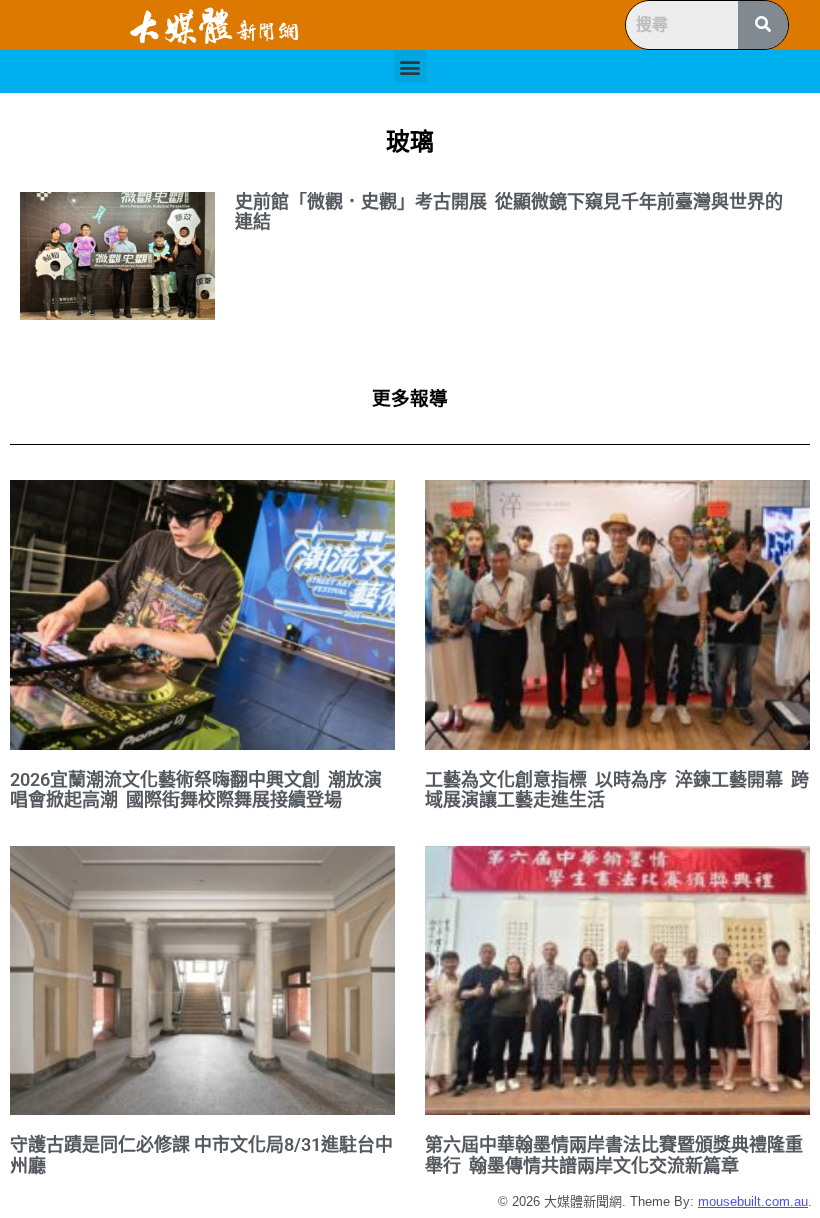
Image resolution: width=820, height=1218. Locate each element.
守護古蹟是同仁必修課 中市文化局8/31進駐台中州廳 (201, 1155)
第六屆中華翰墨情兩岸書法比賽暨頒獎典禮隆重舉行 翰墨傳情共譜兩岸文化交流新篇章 (614, 1155)
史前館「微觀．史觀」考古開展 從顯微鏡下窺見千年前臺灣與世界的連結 (509, 212)
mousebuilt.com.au (753, 1201)
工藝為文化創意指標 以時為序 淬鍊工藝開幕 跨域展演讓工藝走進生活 (617, 790)
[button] (410, 66)
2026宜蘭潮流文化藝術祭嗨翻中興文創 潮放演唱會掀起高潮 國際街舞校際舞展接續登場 (196, 790)
